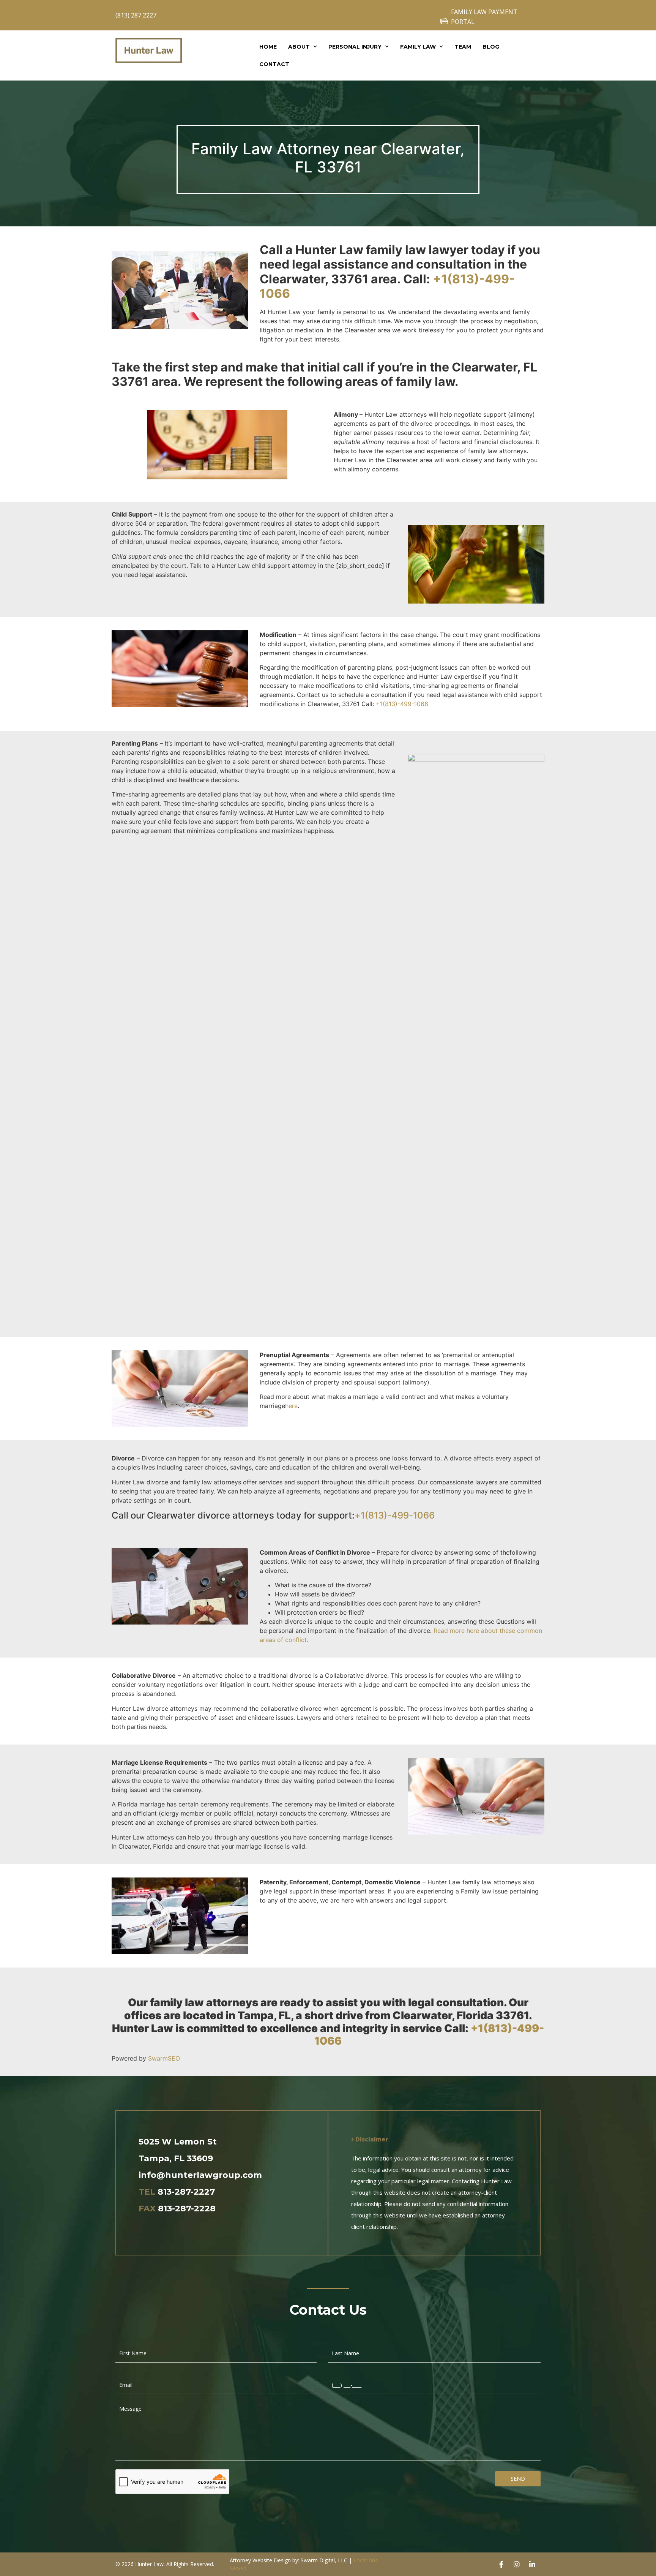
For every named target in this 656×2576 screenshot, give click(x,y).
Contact (274, 64)
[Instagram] (517, 2564)
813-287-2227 (186, 2192)
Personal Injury (355, 47)
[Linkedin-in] (532, 2564)
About (299, 47)
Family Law (418, 47)
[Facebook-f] (501, 2564)
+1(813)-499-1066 (402, 704)
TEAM (463, 47)
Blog (491, 47)
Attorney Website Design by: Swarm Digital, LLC (289, 2560)
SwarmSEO (164, 2058)
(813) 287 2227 (136, 15)
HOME (268, 47)
